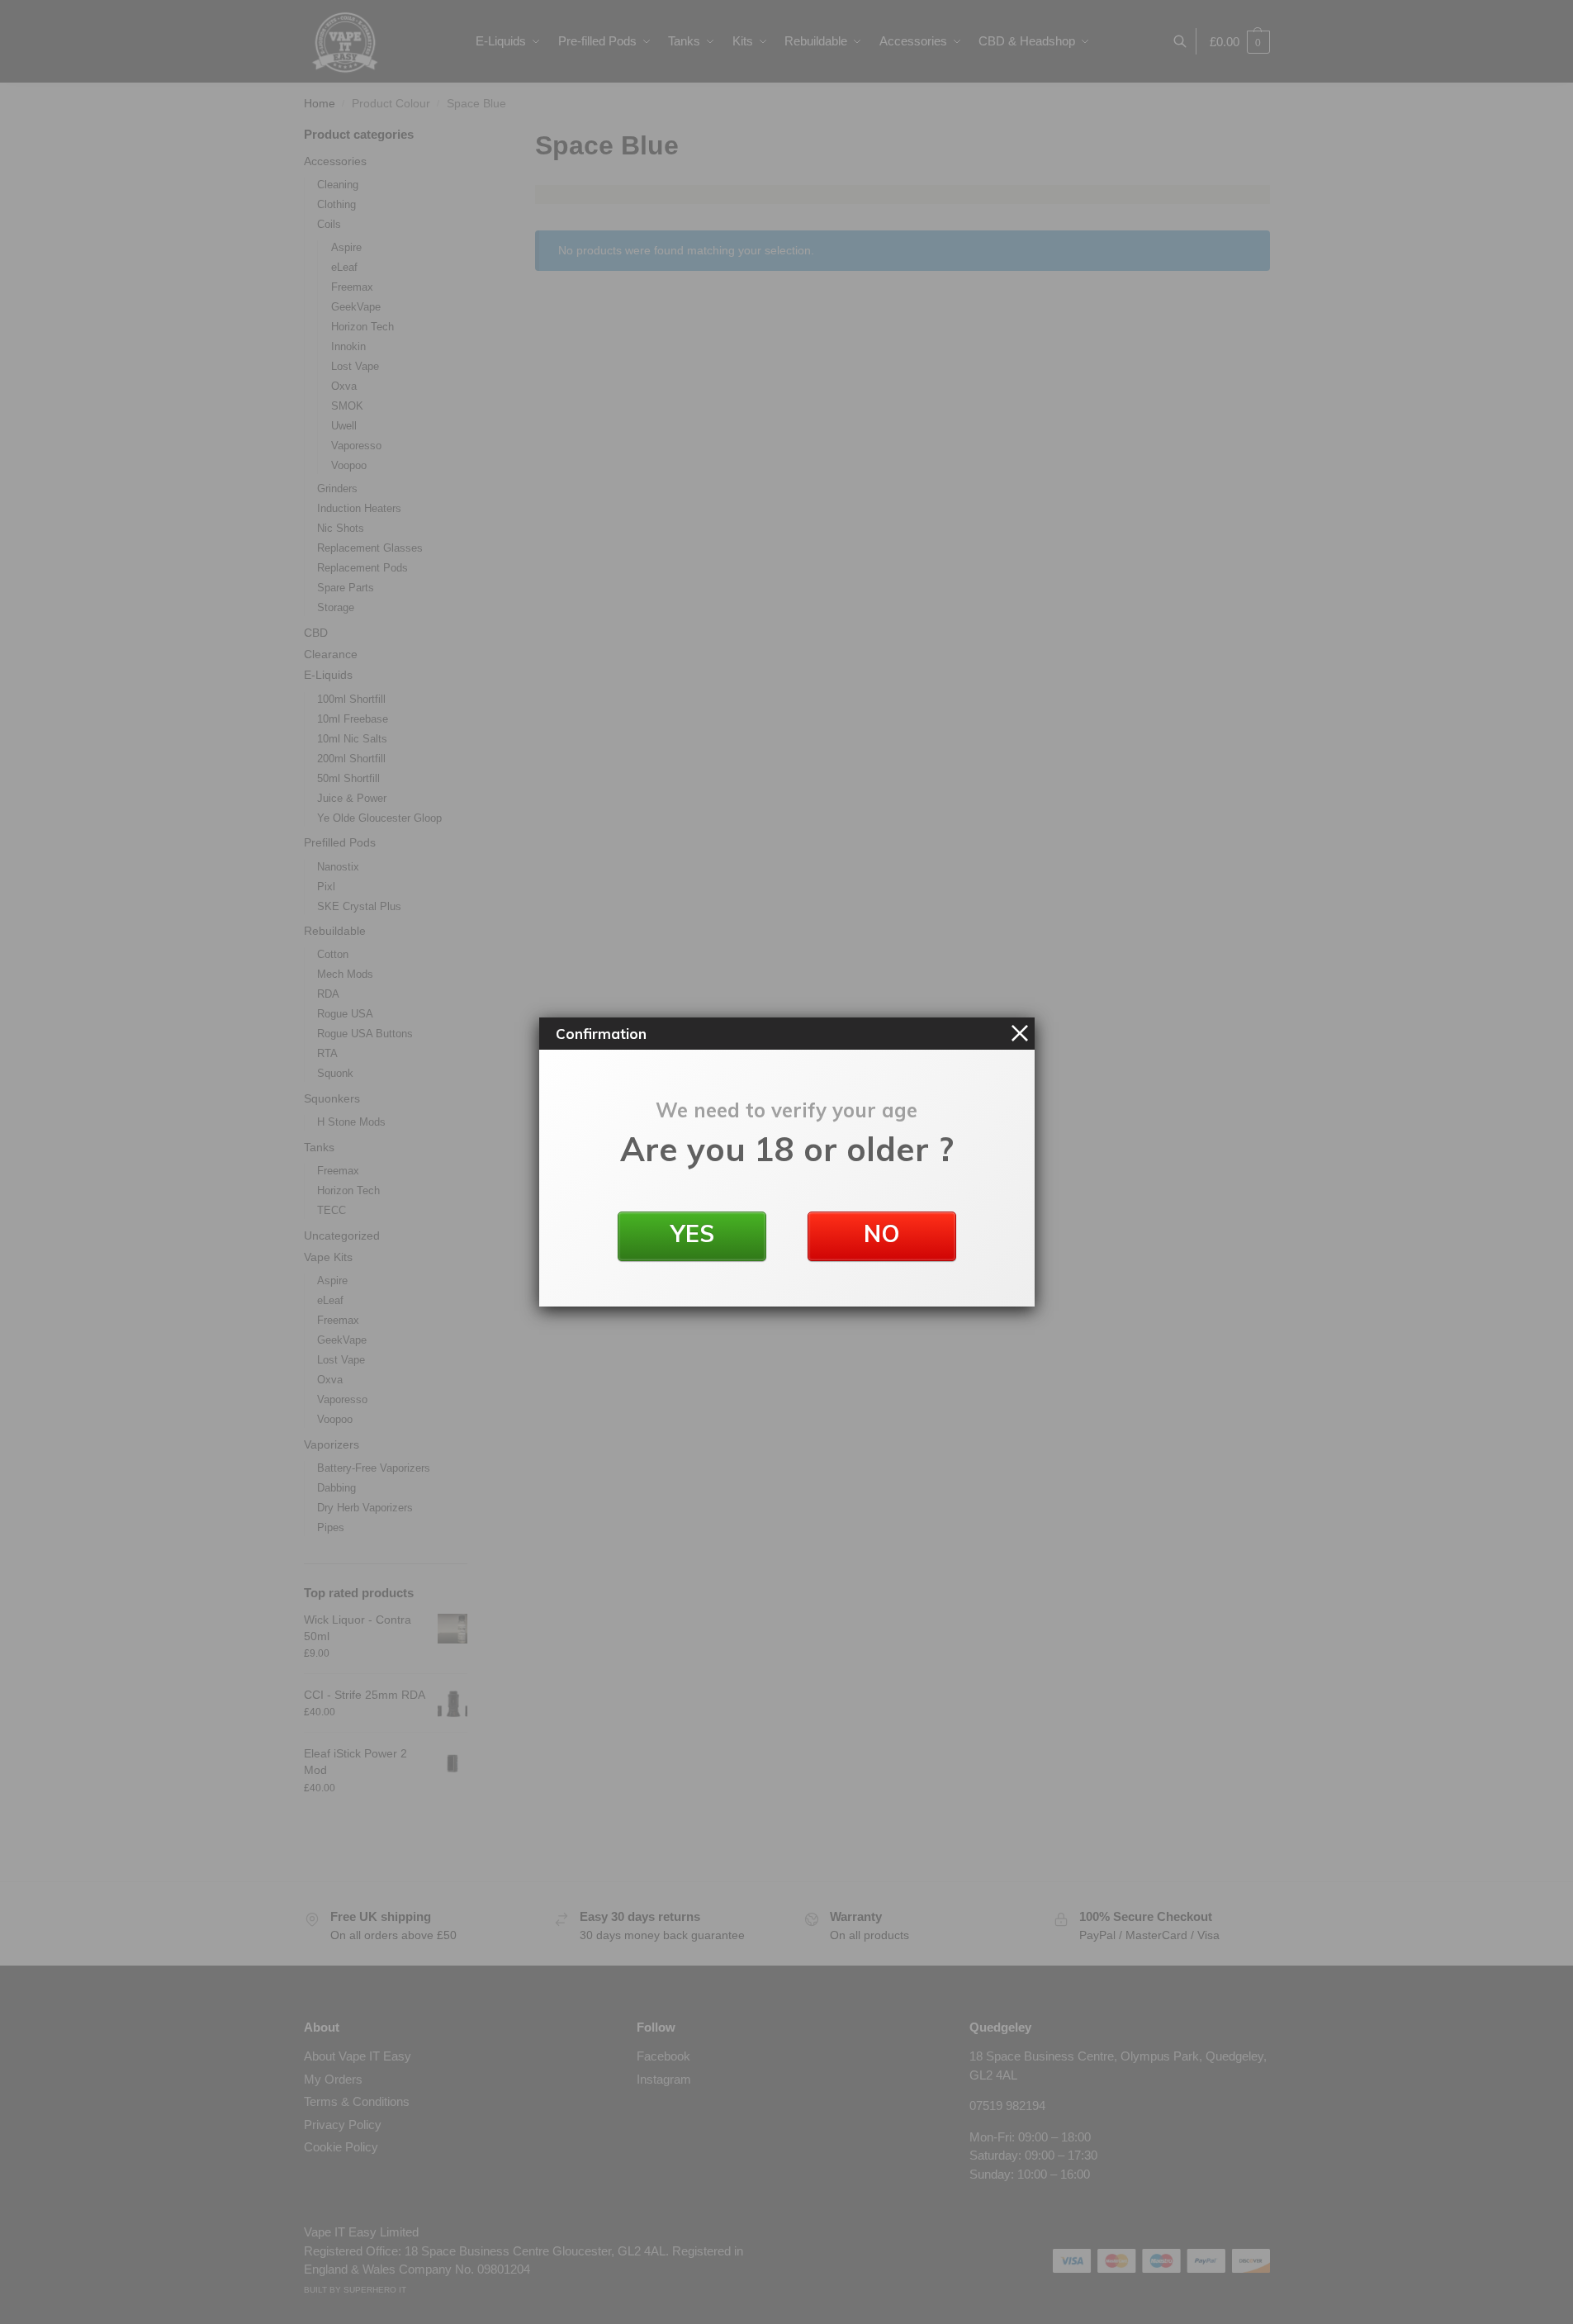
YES (692, 1233)
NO (882, 1233)
